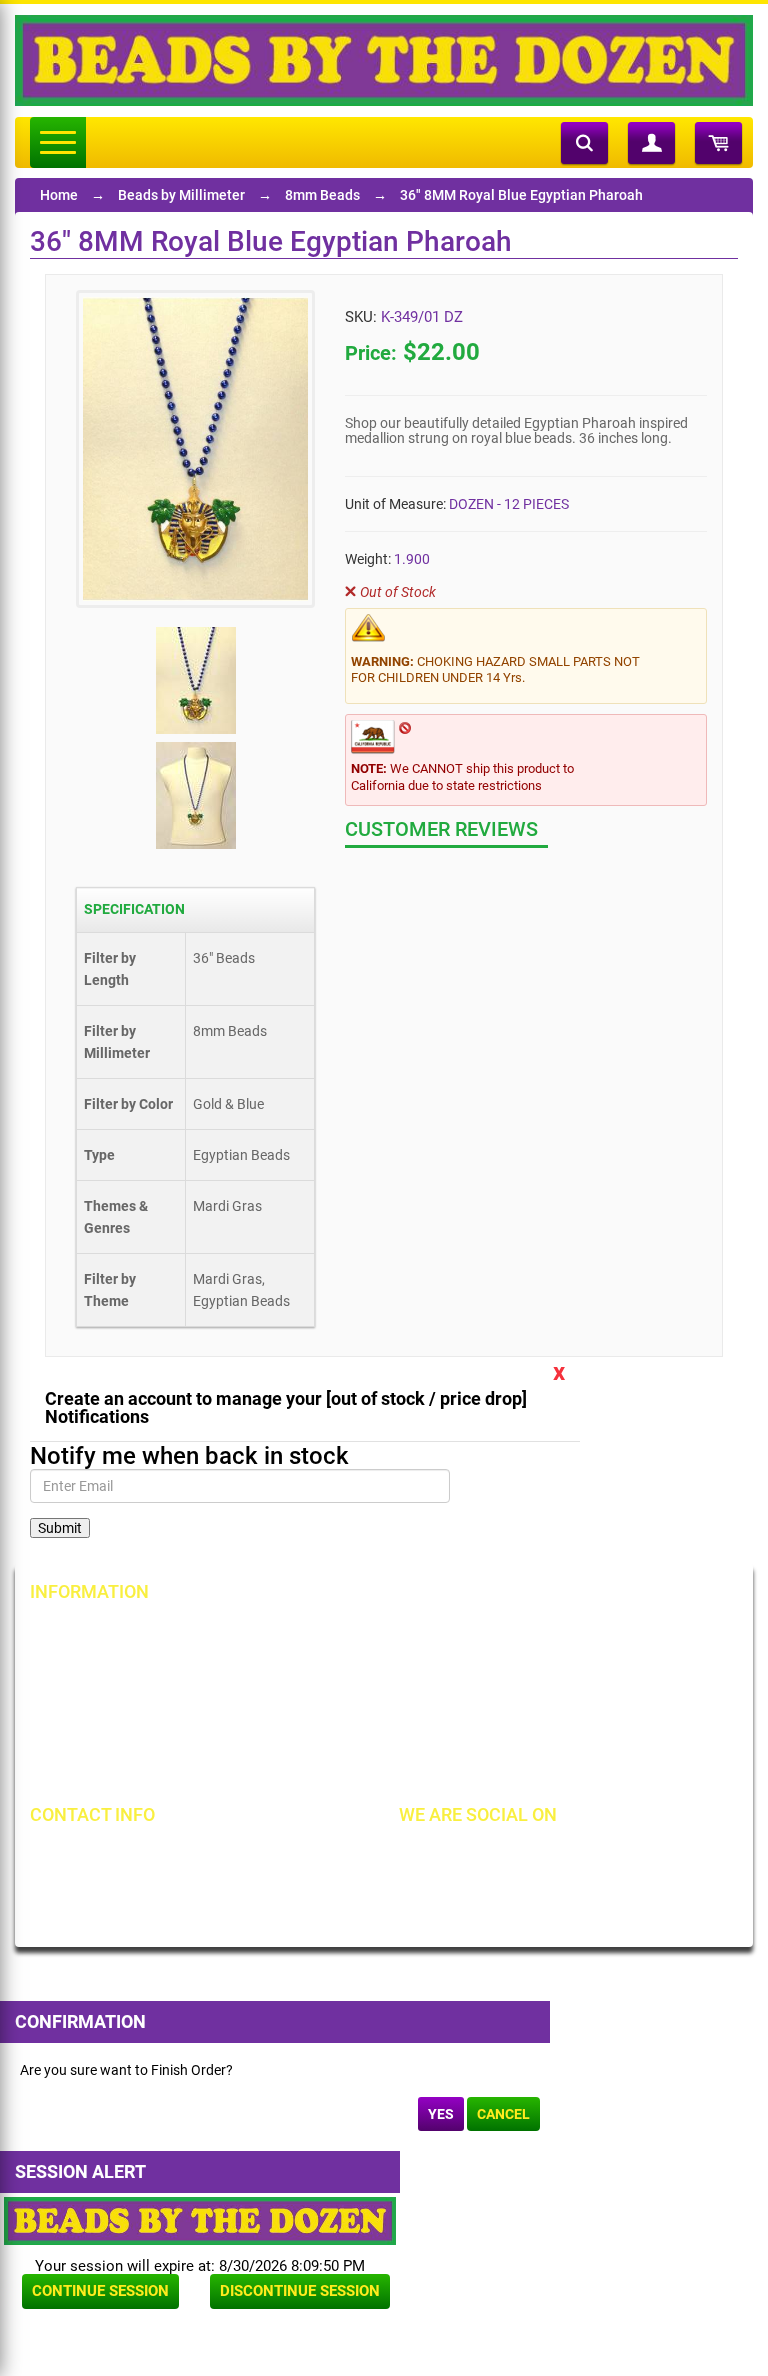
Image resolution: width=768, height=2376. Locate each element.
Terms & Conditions (582, 1667)
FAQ (299, 1769)
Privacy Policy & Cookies (597, 1701)
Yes (441, 2114)
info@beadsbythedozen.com (149, 1890)
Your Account (92, 1633)
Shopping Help (331, 1701)
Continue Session (100, 2291)
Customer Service (104, 1735)
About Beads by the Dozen (131, 1667)
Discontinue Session (300, 2291)
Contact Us (84, 1701)
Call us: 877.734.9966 (127, 1856)
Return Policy (327, 1633)
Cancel (503, 2114)
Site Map (549, 1633)
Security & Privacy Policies (366, 1667)
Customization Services (122, 1769)
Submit (60, 1528)
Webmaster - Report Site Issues (382, 1735)
